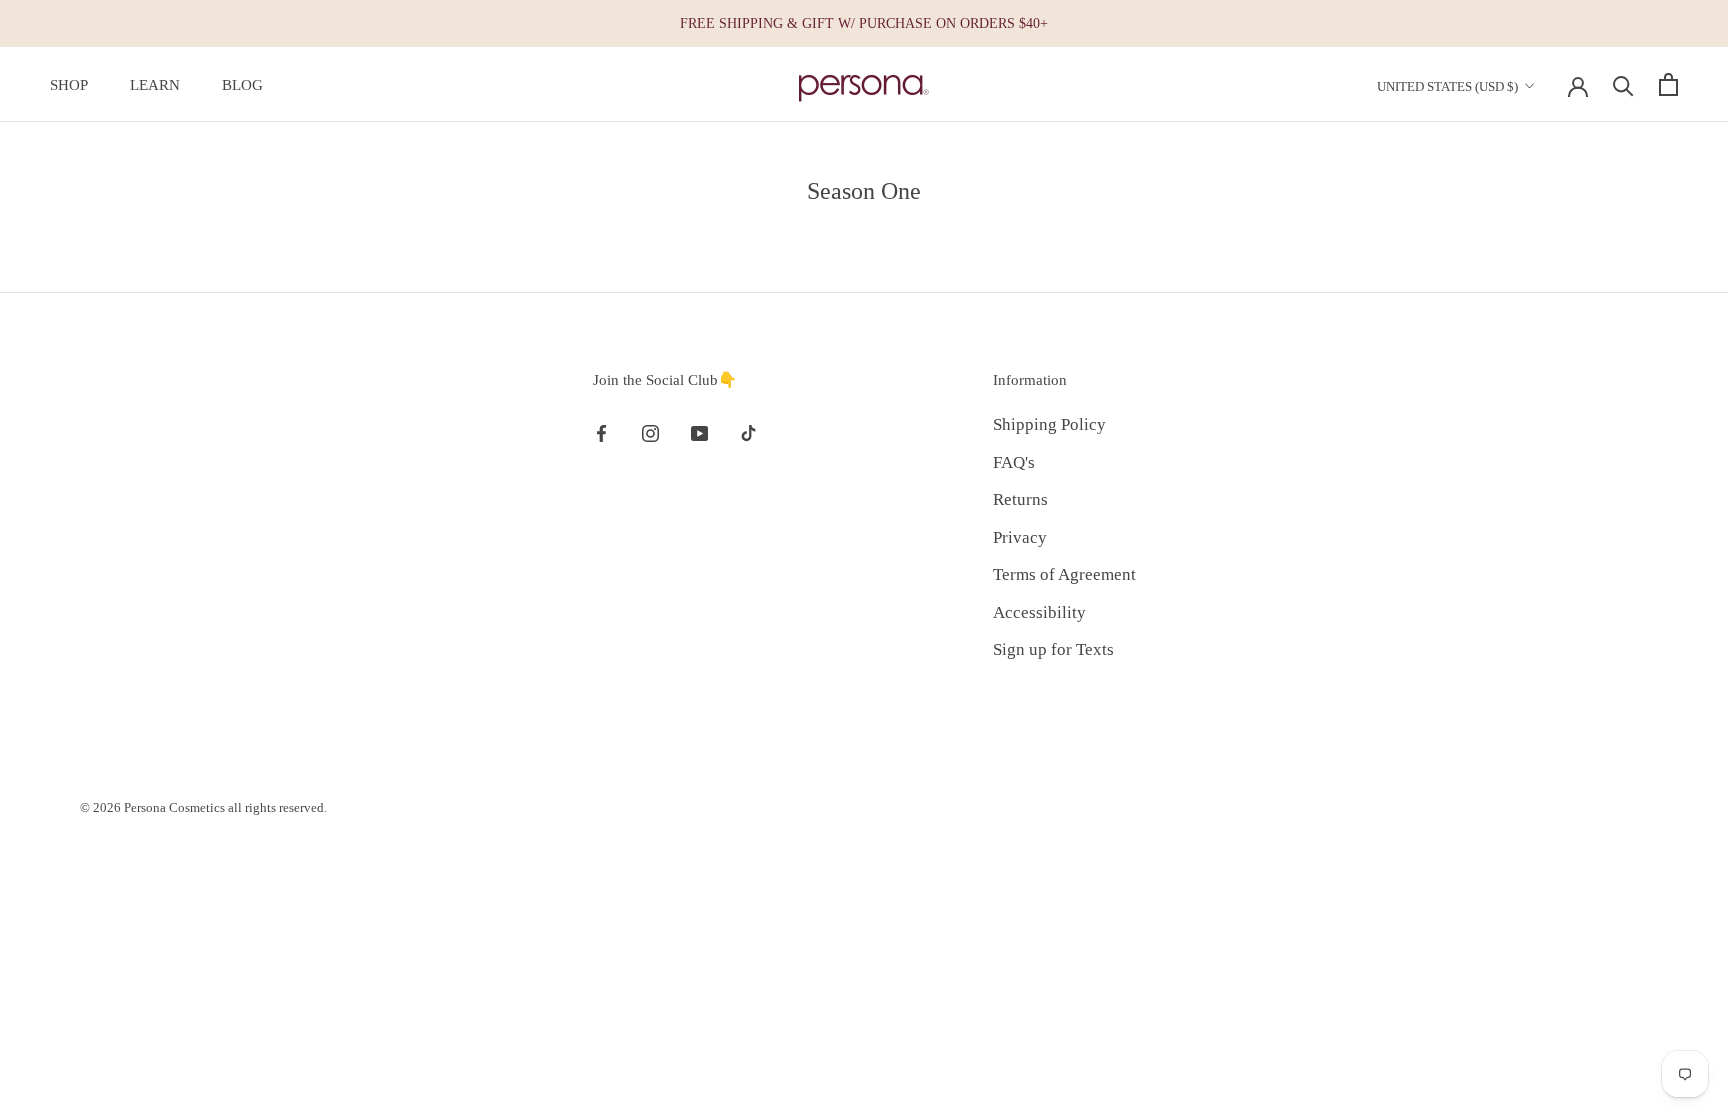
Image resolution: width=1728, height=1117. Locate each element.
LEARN (155, 85)
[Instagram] (650, 432)
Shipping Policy (1049, 424)
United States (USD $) (1447, 86)
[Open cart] (1668, 84)
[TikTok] (748, 432)
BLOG (242, 85)
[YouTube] (699, 432)
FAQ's (1014, 462)
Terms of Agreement (1064, 574)
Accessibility (1039, 612)
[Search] (1623, 84)
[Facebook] (601, 432)
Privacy (1020, 537)
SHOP (69, 85)
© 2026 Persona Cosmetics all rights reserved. (203, 807)
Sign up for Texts (1053, 649)
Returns (1020, 499)
